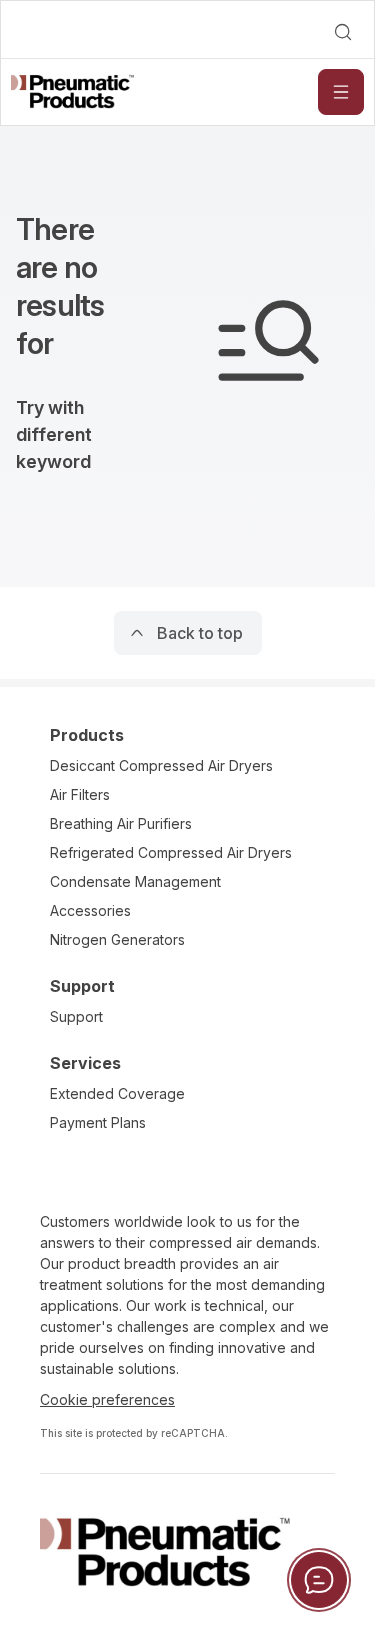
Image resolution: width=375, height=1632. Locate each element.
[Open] (341, 92)
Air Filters (80, 794)
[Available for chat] (319, 1580)
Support (76, 1016)
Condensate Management (135, 881)
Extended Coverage (117, 1093)
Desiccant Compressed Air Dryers (161, 765)
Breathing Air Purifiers (121, 823)
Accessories (90, 910)
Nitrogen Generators (117, 939)
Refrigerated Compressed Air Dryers (171, 852)
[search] (343, 32)
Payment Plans (98, 1122)
